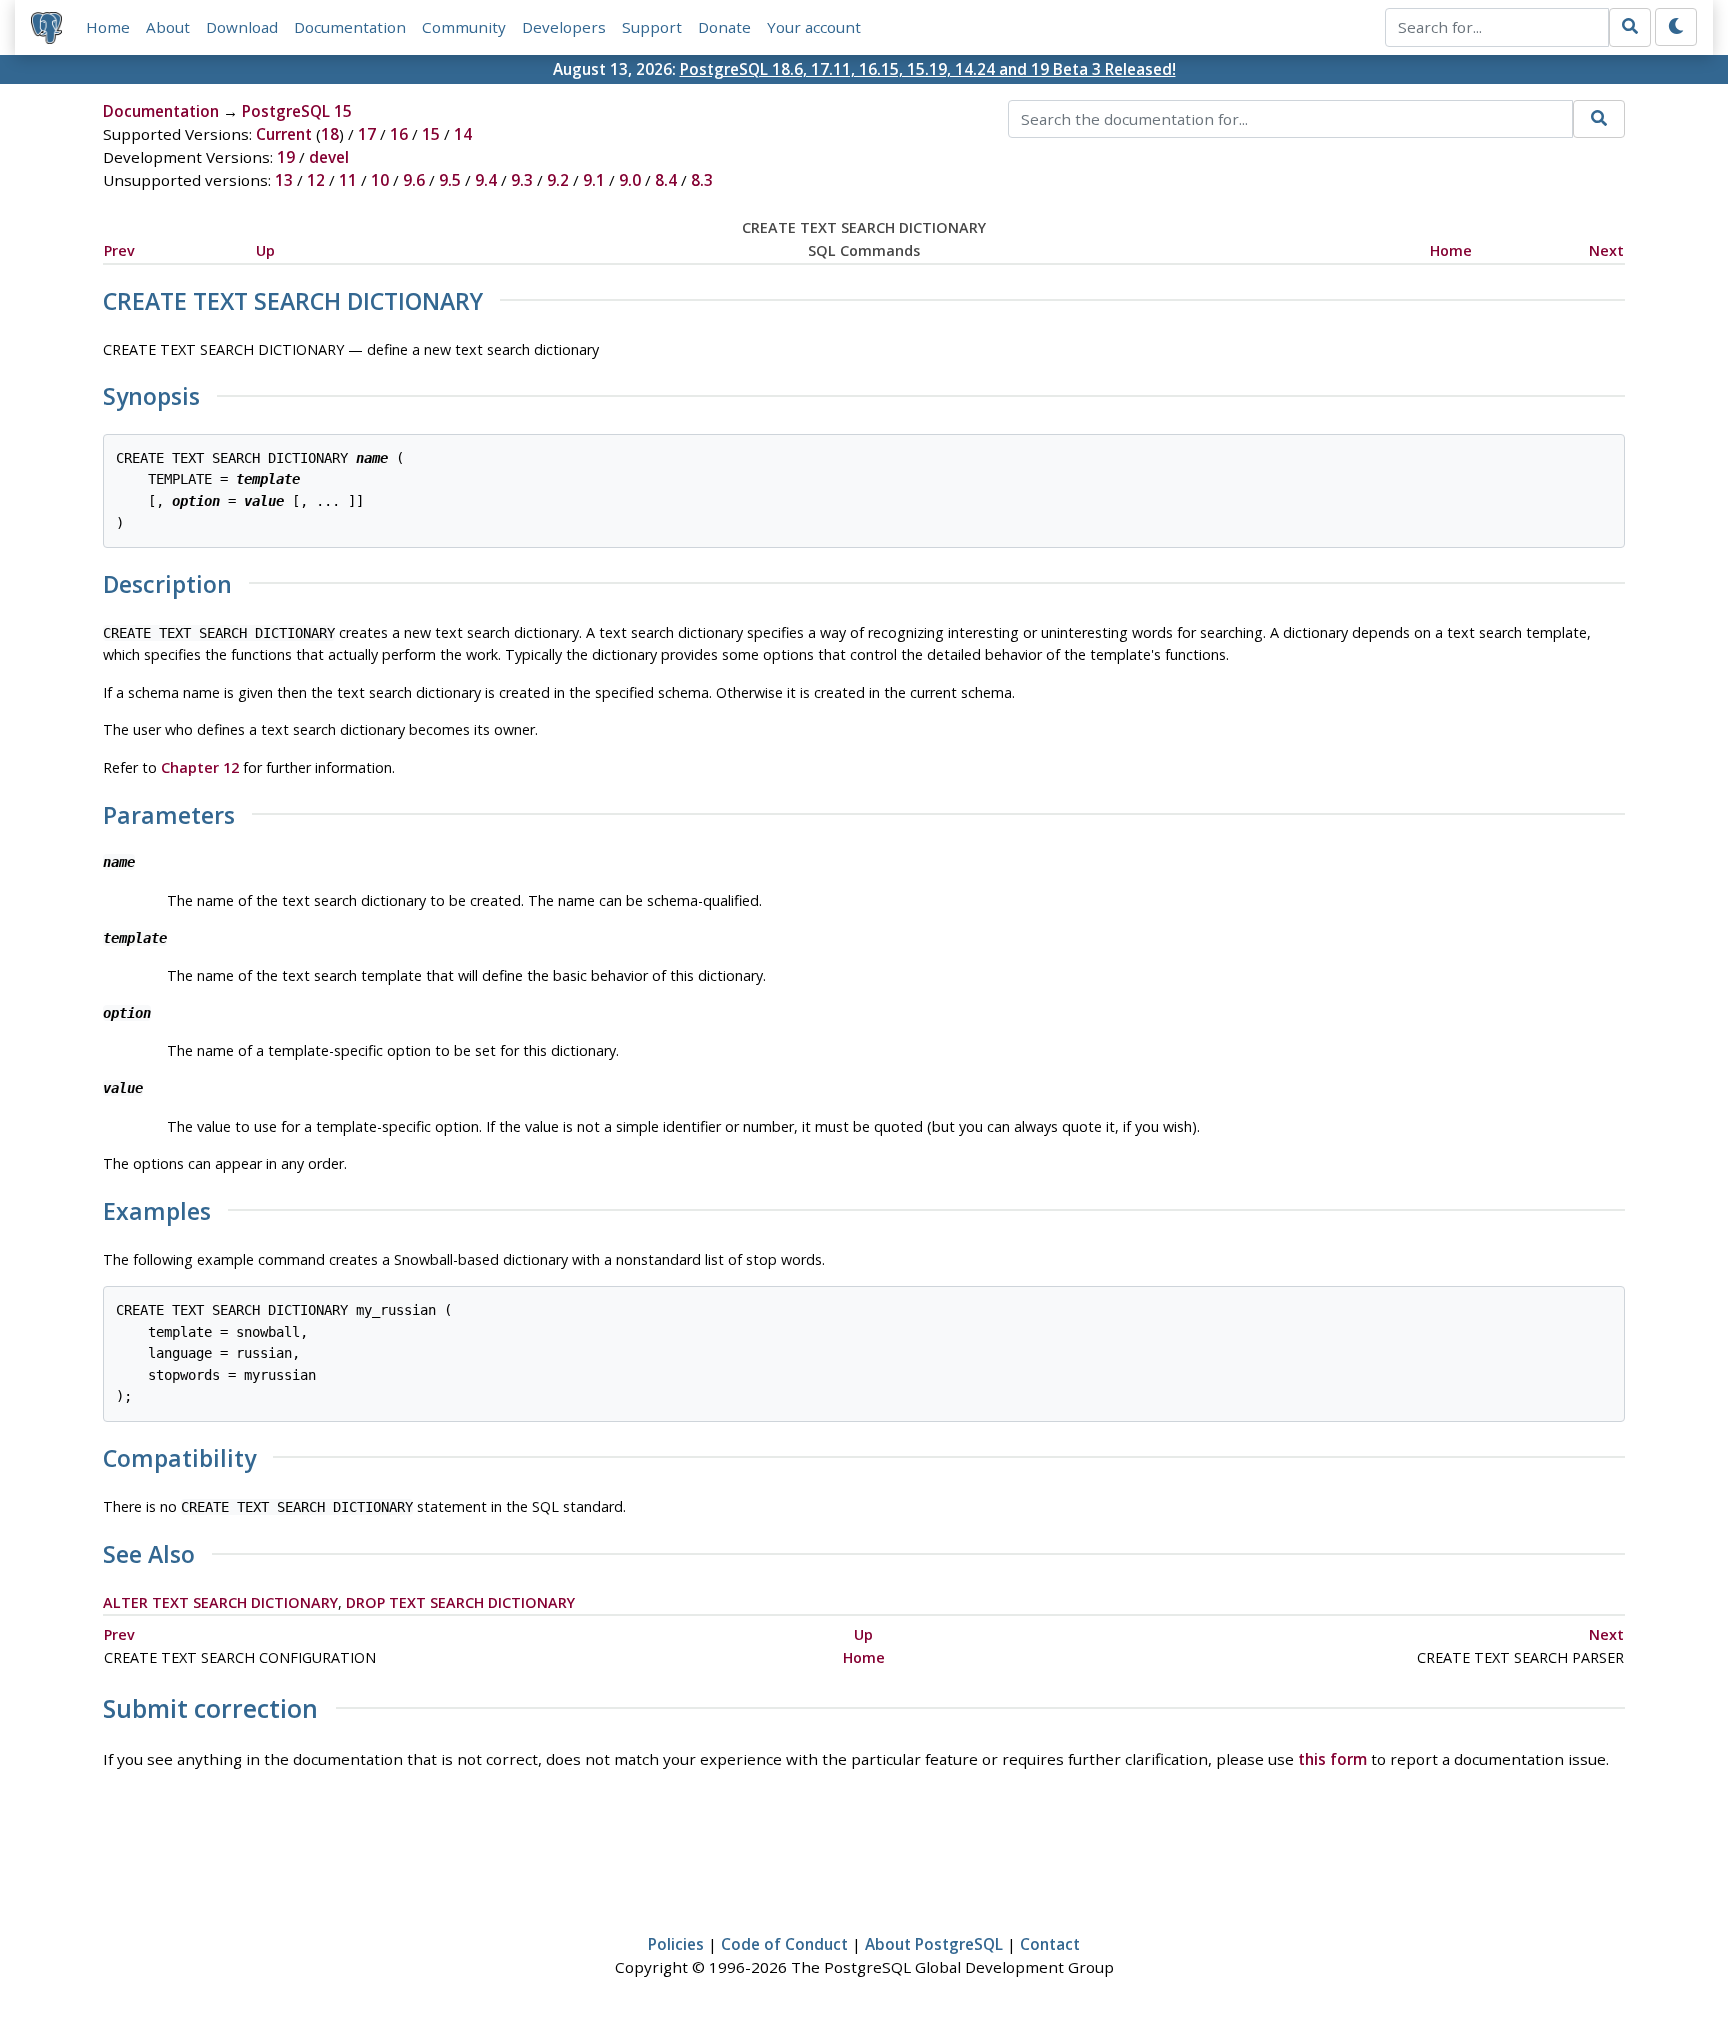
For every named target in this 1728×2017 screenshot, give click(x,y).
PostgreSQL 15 (297, 111)
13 (284, 180)
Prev (119, 250)
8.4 (666, 180)
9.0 (630, 180)
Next (1606, 250)
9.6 (414, 180)
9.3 (522, 180)
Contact (1050, 1944)
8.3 (702, 180)
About (168, 27)
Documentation (350, 27)
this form (1332, 1759)
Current (284, 134)
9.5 (450, 180)
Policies (676, 1944)
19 (286, 157)
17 (367, 134)
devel (329, 157)
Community (464, 27)
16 (399, 134)
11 (348, 180)
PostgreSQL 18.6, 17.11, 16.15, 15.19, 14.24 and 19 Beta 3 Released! (928, 69)
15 (431, 134)
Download (242, 27)
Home (108, 27)
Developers (564, 27)
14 (463, 134)
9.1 (594, 180)
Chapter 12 (200, 767)
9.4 (486, 180)
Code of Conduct (784, 1944)
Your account (814, 27)
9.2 (558, 180)
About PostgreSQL (934, 1944)
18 (330, 134)
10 (380, 180)
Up (265, 250)
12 (316, 180)
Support (652, 27)
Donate (724, 27)
